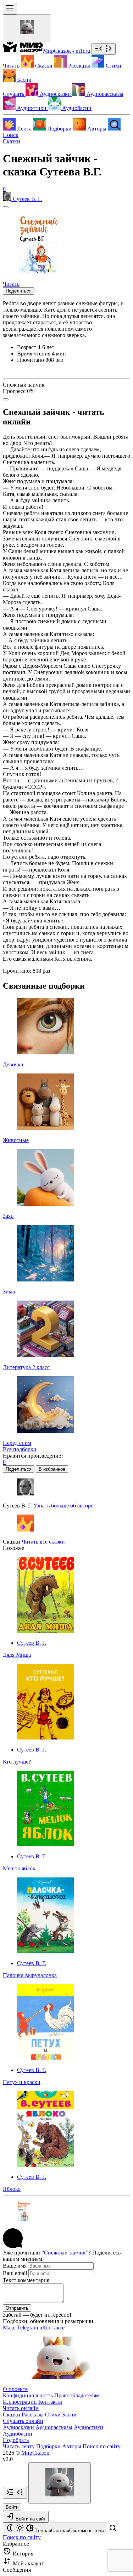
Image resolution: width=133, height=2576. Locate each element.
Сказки (12, 141)
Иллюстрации (20, 2402)
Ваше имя (15, 2266)
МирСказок (35, 2453)
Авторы (72, 2446)
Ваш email (15, 2273)
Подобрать (16, 2440)
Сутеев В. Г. (32, 1643)
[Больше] (6, 399)
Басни (69, 2415)
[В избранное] (6, 207)
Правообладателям (77, 2395)
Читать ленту (19, 2446)
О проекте (15, 2389)
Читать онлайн (21, 2408)
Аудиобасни (18, 2434)
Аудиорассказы (54, 2427)
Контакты (50, 2402)
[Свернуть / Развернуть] (104, 49)
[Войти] (27, 28)
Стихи (53, 2415)
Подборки (48, 2446)
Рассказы (33, 2415)
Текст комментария (26, 2280)
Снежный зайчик (65, 2253)
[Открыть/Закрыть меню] (10, 9)
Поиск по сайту (102, 2446)
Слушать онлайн (23, 2421)
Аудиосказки (18, 2427)
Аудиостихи (88, 2427)
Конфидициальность (28, 2395)
